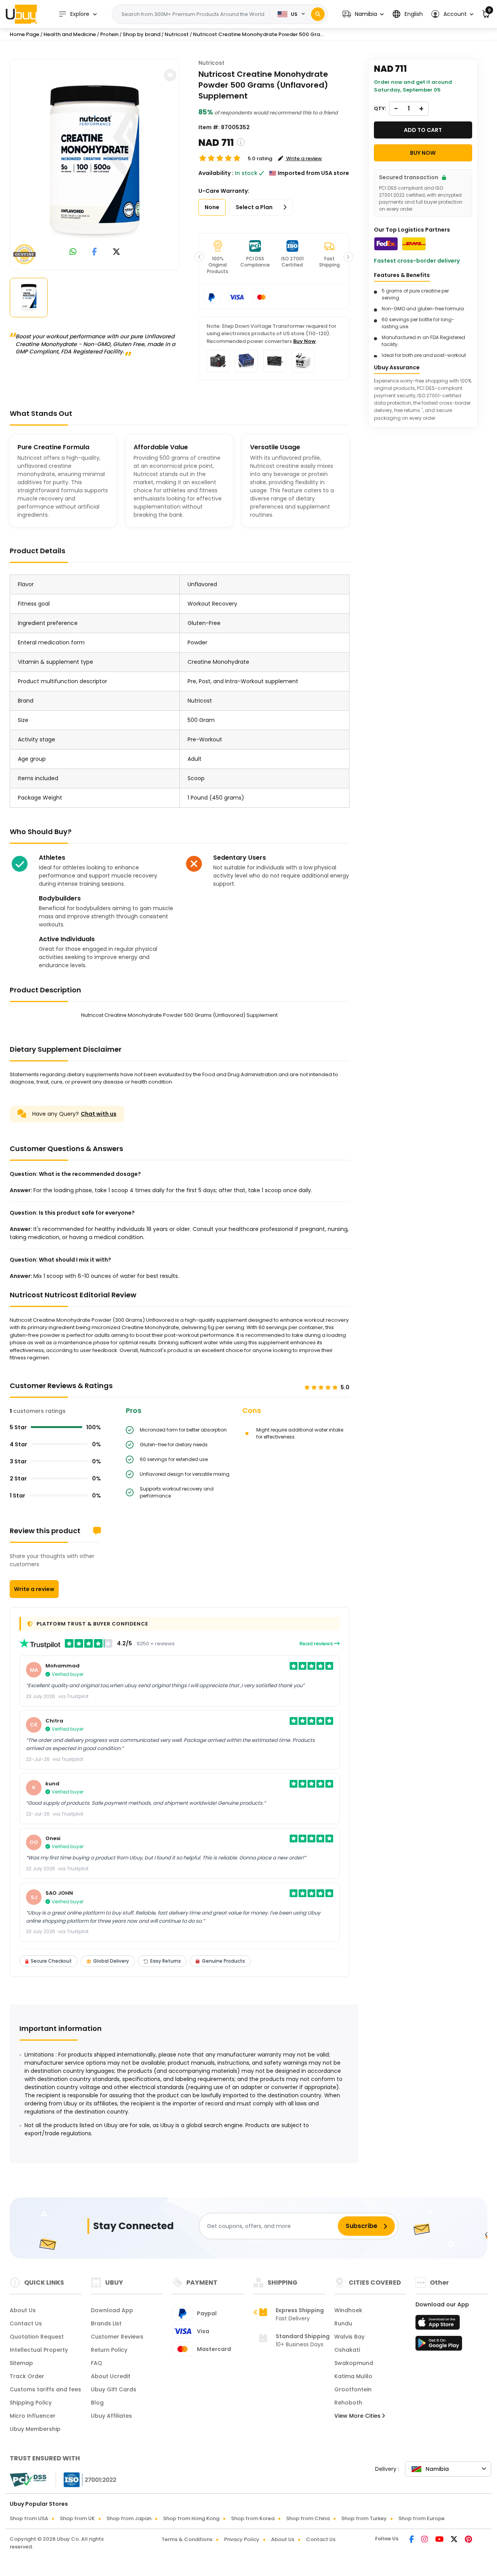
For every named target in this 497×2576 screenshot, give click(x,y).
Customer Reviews (117, 2337)
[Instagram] (425, 2540)
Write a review (34, 1589)
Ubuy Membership (35, 2429)
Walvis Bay (349, 2337)
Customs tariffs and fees (45, 2389)
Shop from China (308, 2518)
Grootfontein (353, 2389)
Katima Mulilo (353, 2376)
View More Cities (358, 2416)
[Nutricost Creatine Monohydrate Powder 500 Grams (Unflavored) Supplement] (95, 163)
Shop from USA (29, 2518)
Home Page (24, 34)
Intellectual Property (39, 2350)
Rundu (343, 2323)
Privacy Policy (242, 2539)
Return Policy (109, 2350)
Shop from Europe (421, 2518)
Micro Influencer (33, 2416)
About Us (23, 2310)
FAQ (96, 2363)
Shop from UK (77, 2518)
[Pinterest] (468, 2540)
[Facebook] (412, 2540)
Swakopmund (354, 2363)
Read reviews (317, 1644)
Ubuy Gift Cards (114, 2389)
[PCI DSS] (28, 2480)
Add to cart (423, 130)
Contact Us (26, 2323)
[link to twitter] (116, 252)
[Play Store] (439, 2346)
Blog (97, 2403)
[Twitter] (455, 2540)
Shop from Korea (253, 2518)
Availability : (216, 173)
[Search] (318, 14)
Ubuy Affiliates (111, 2416)
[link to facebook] (95, 252)
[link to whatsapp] (73, 252)
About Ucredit (111, 2376)
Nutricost (211, 63)
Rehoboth (348, 2403)
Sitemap (21, 2363)
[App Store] (439, 2325)
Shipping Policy (31, 2403)
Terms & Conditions (187, 2539)
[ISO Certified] (86, 2479)
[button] (363, 14)
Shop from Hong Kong (191, 2518)
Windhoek (348, 2310)
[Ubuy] (21, 14)
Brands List (106, 2323)
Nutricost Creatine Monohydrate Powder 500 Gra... (258, 34)
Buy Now (304, 341)
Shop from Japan (129, 2518)
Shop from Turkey (364, 2518)
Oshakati (347, 2350)
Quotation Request (37, 2337)
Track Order (27, 2376)
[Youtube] (440, 2540)
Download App (112, 2310)
